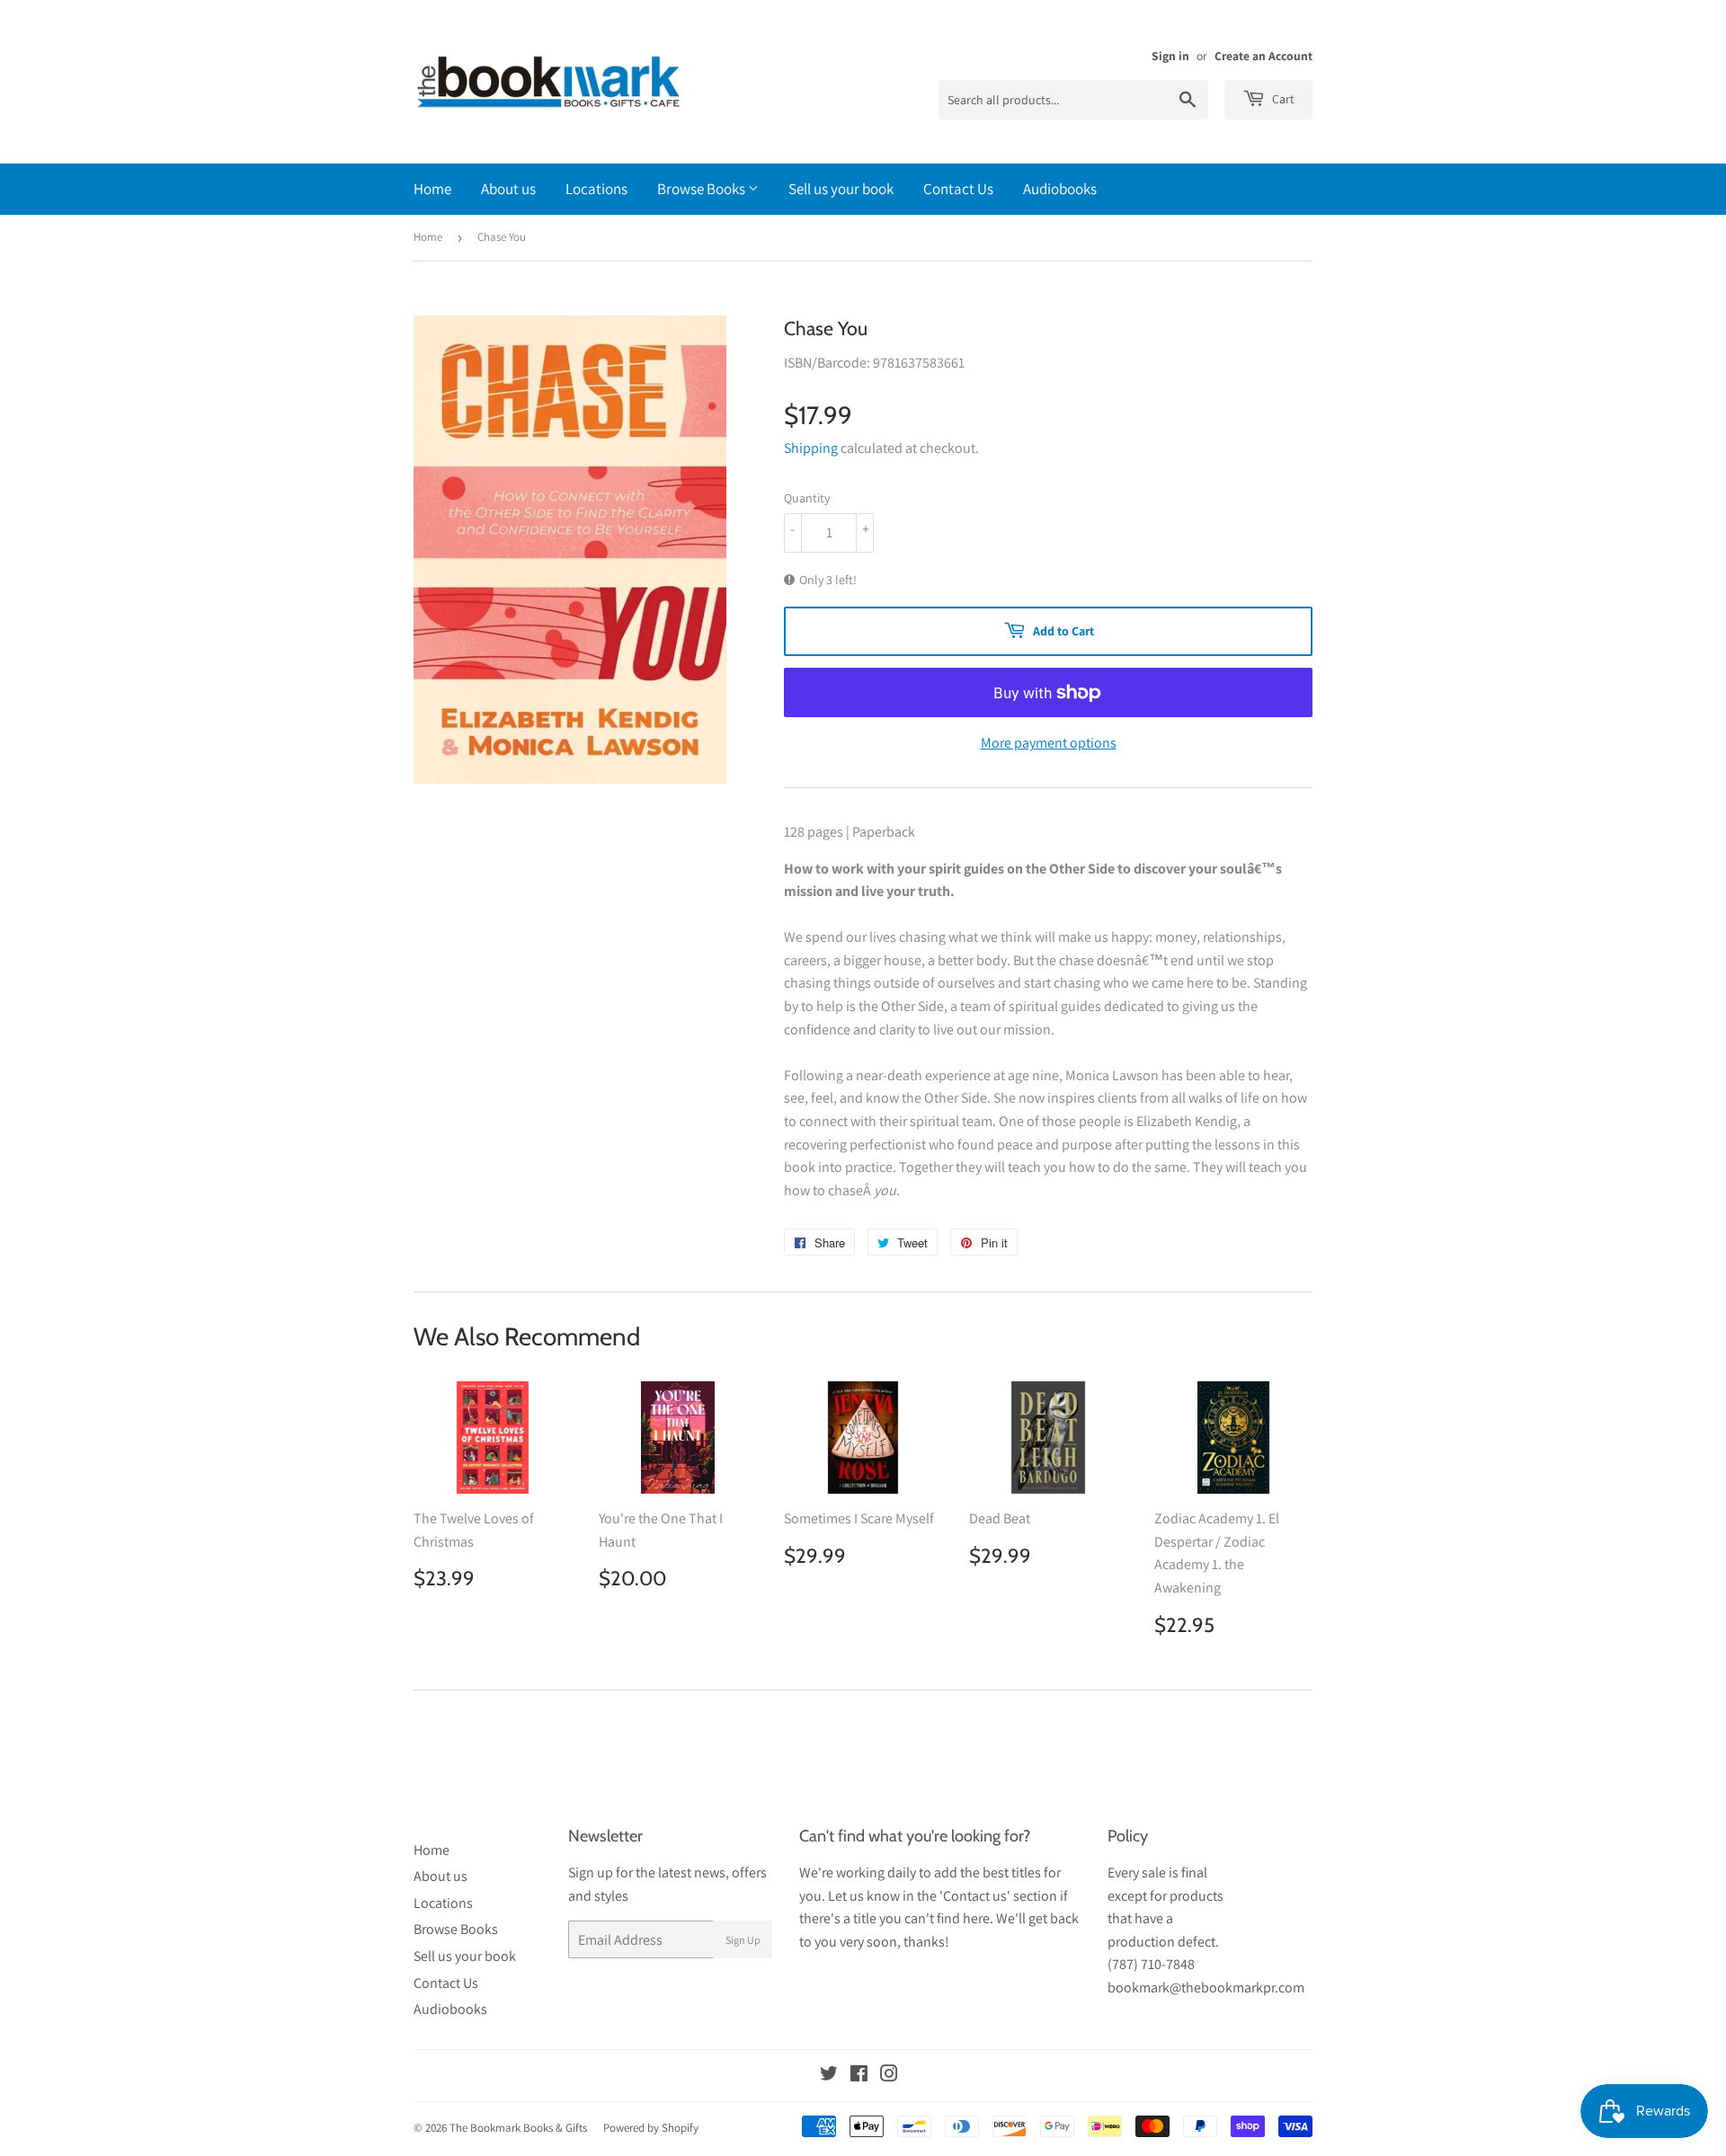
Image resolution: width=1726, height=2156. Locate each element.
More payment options (1049, 743)
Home (432, 189)
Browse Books (703, 189)
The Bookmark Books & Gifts (518, 2128)
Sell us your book (841, 189)
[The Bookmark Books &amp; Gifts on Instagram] (889, 2076)
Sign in (1170, 56)
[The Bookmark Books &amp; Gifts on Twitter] (829, 2076)
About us (508, 189)
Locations (596, 189)
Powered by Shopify (651, 2128)
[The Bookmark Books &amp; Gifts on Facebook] (859, 2076)
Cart (1282, 99)
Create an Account (1263, 56)
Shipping (811, 448)
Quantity (807, 498)
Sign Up (743, 1940)
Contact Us (958, 189)
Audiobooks (1060, 189)
